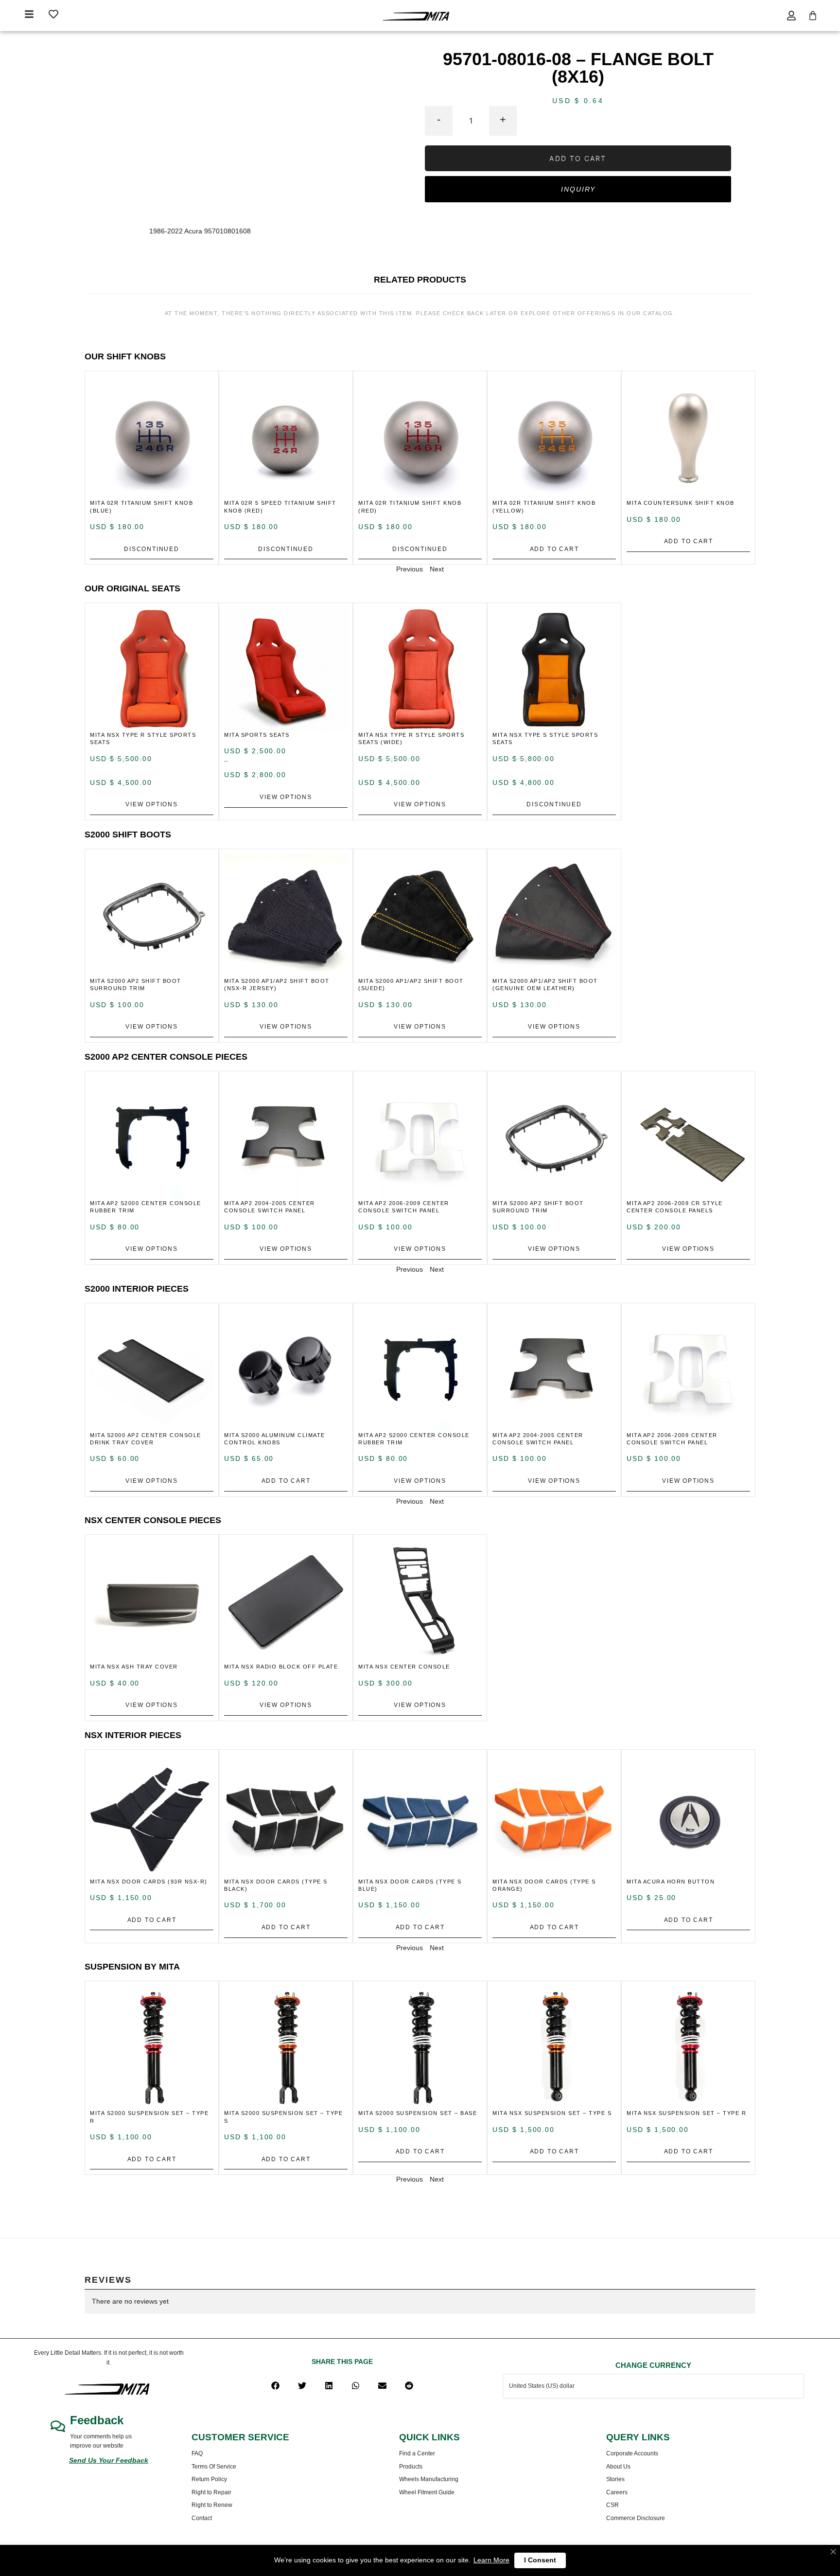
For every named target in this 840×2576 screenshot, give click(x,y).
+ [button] (503, 119)
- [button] (439, 119)
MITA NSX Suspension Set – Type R (686, 2113)
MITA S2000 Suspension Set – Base (418, 2113)
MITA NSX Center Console (404, 1667)
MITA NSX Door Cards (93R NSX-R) (149, 1882)
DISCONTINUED (152, 549)
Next (437, 569)
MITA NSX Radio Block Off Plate (281, 1667)
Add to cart (578, 158)
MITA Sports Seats (257, 735)
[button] (275, 2386)
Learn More (491, 2560)
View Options (152, 804)
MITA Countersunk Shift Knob (681, 503)
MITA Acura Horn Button (671, 1882)
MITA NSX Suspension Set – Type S (552, 2113)
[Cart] (813, 16)
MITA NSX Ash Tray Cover (134, 1667)
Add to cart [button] (554, 549)
